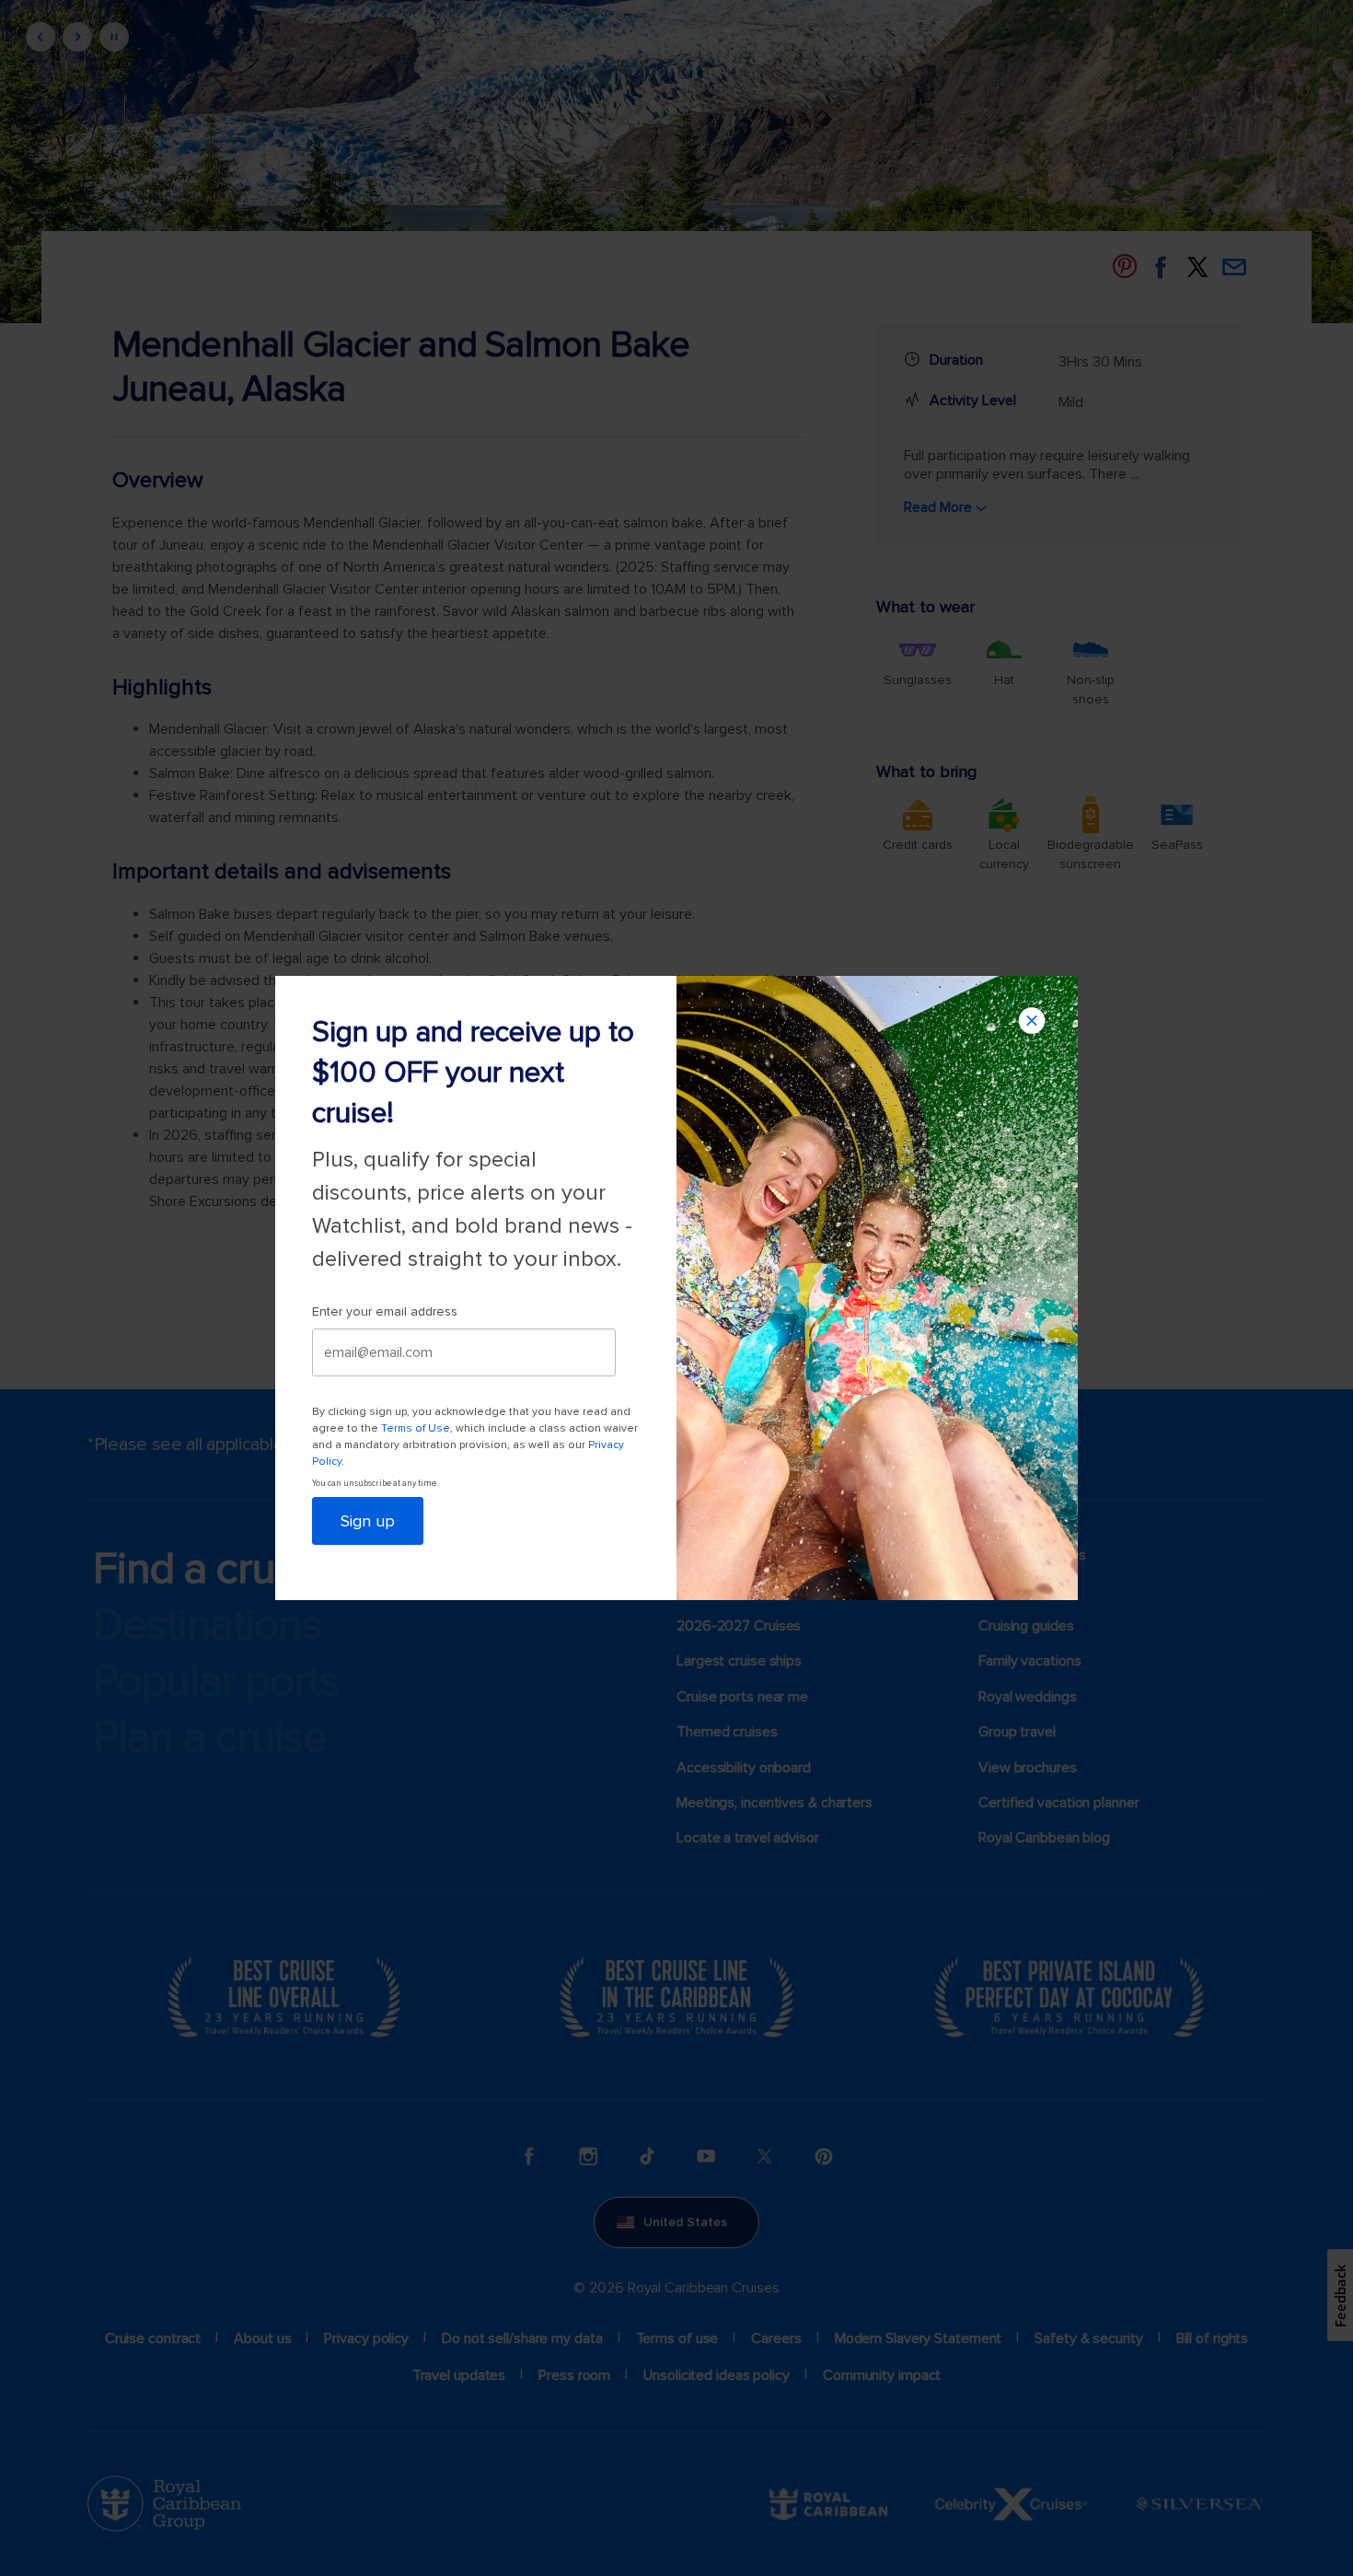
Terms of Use (416, 1428)
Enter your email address (385, 1311)
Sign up (368, 1521)
